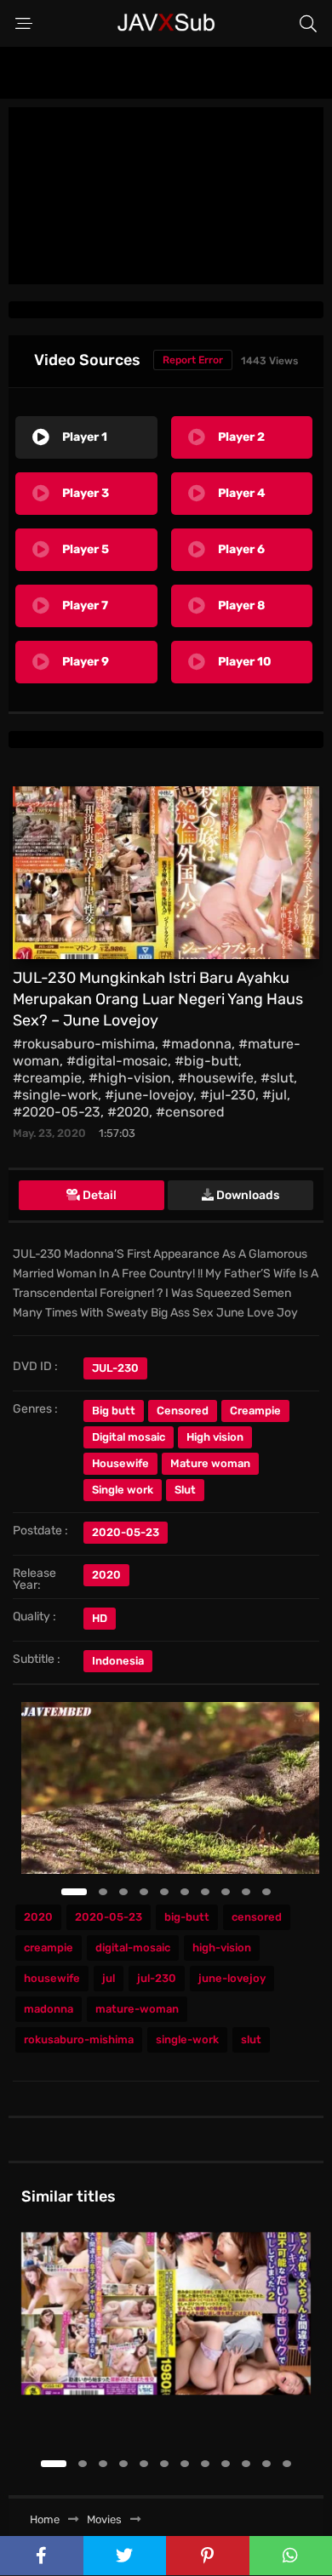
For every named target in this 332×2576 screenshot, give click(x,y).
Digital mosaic (129, 1437)
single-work (187, 2039)
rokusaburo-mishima (79, 2039)
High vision (215, 1437)
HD (100, 1618)
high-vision (222, 1948)
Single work (123, 1490)
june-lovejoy (232, 1978)
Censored (183, 1411)
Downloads (246, 1195)
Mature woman (210, 1463)
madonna (49, 2009)
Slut (185, 1490)
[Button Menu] (24, 24)
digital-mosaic (133, 1948)
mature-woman (137, 2009)
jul (109, 1978)
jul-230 (157, 1978)
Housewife (120, 1463)
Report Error (193, 360)
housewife (52, 1978)
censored (257, 1917)
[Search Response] (308, 24)
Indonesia (118, 1661)
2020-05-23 (109, 1917)
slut (251, 2039)
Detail (98, 1195)
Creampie (255, 1411)
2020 (106, 1575)
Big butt (114, 1411)
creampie (49, 1948)
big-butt (187, 1917)
